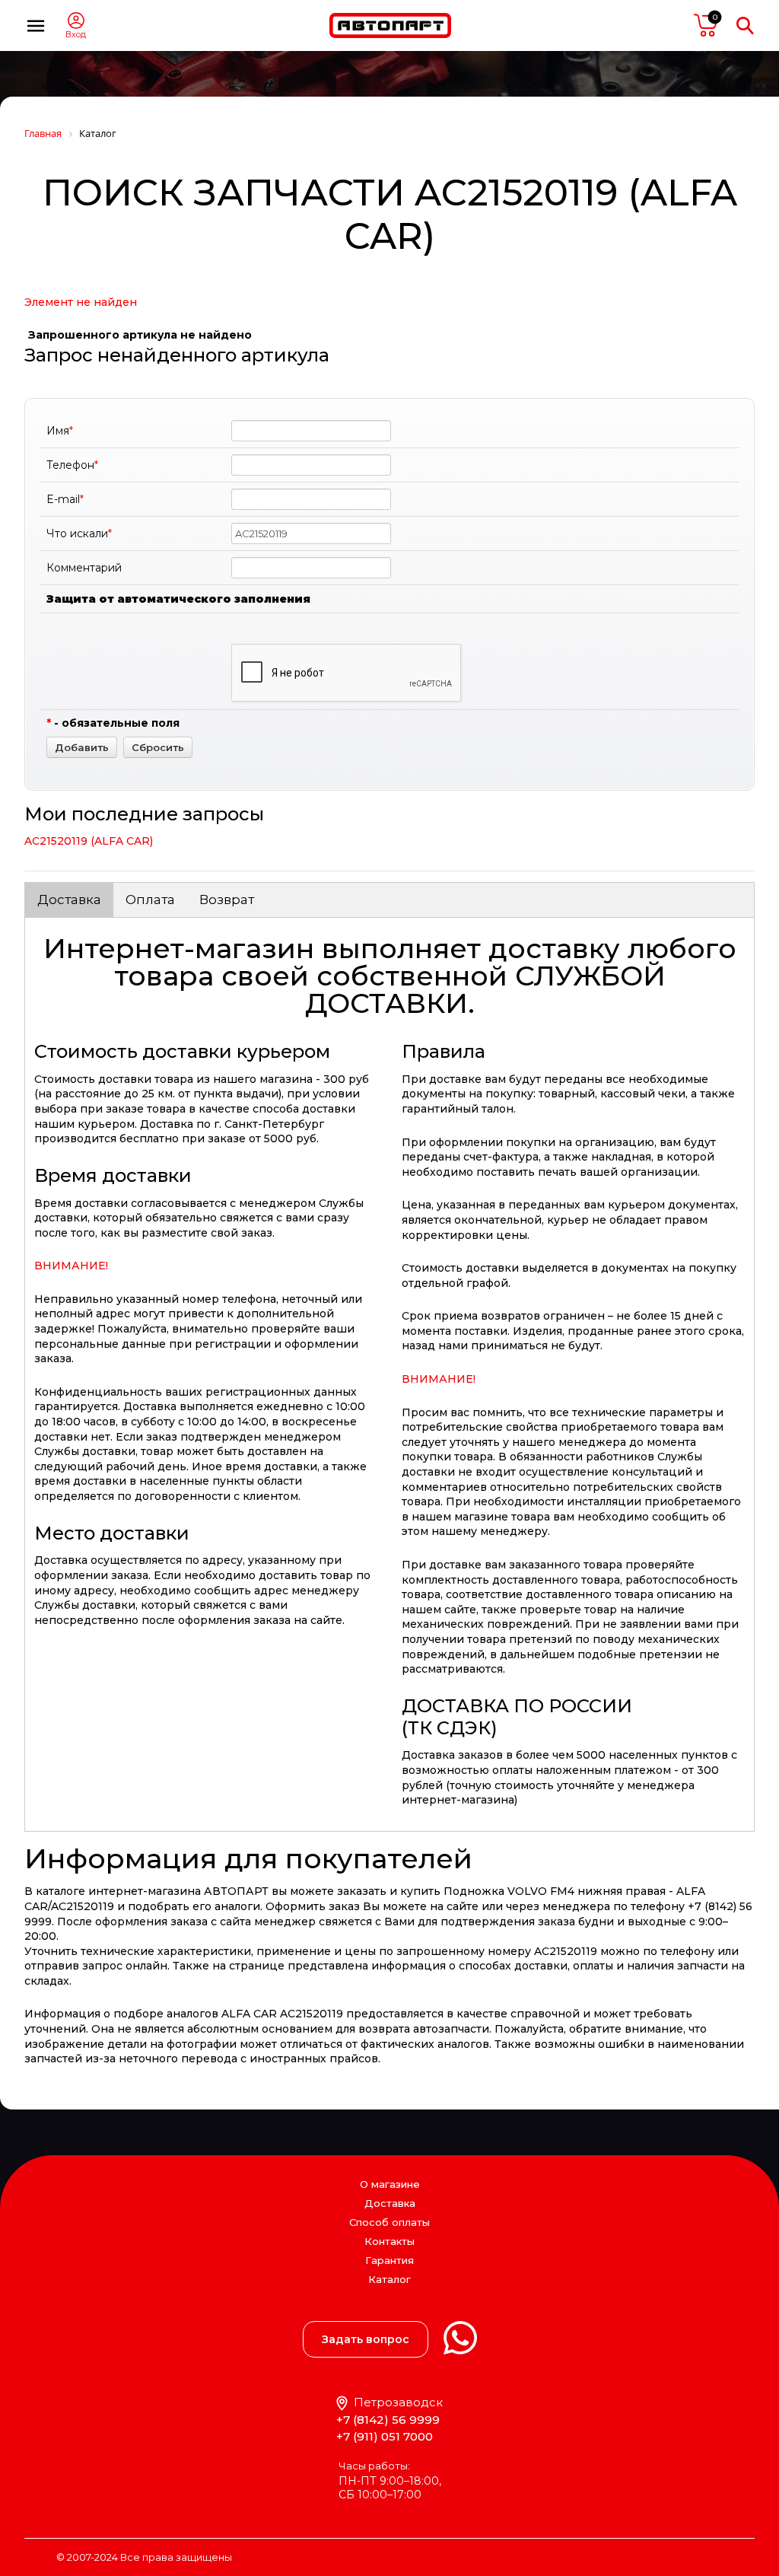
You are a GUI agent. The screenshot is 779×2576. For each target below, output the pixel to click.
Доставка (69, 900)
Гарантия (389, 2260)
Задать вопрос (366, 2339)
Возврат (227, 900)
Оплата (150, 900)
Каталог (389, 2280)
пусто (706, 25)
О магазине (390, 2184)
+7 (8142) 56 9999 (388, 2420)
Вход (76, 35)
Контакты (389, 2241)
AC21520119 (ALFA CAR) (89, 841)
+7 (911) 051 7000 (385, 2436)
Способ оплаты (389, 2222)
